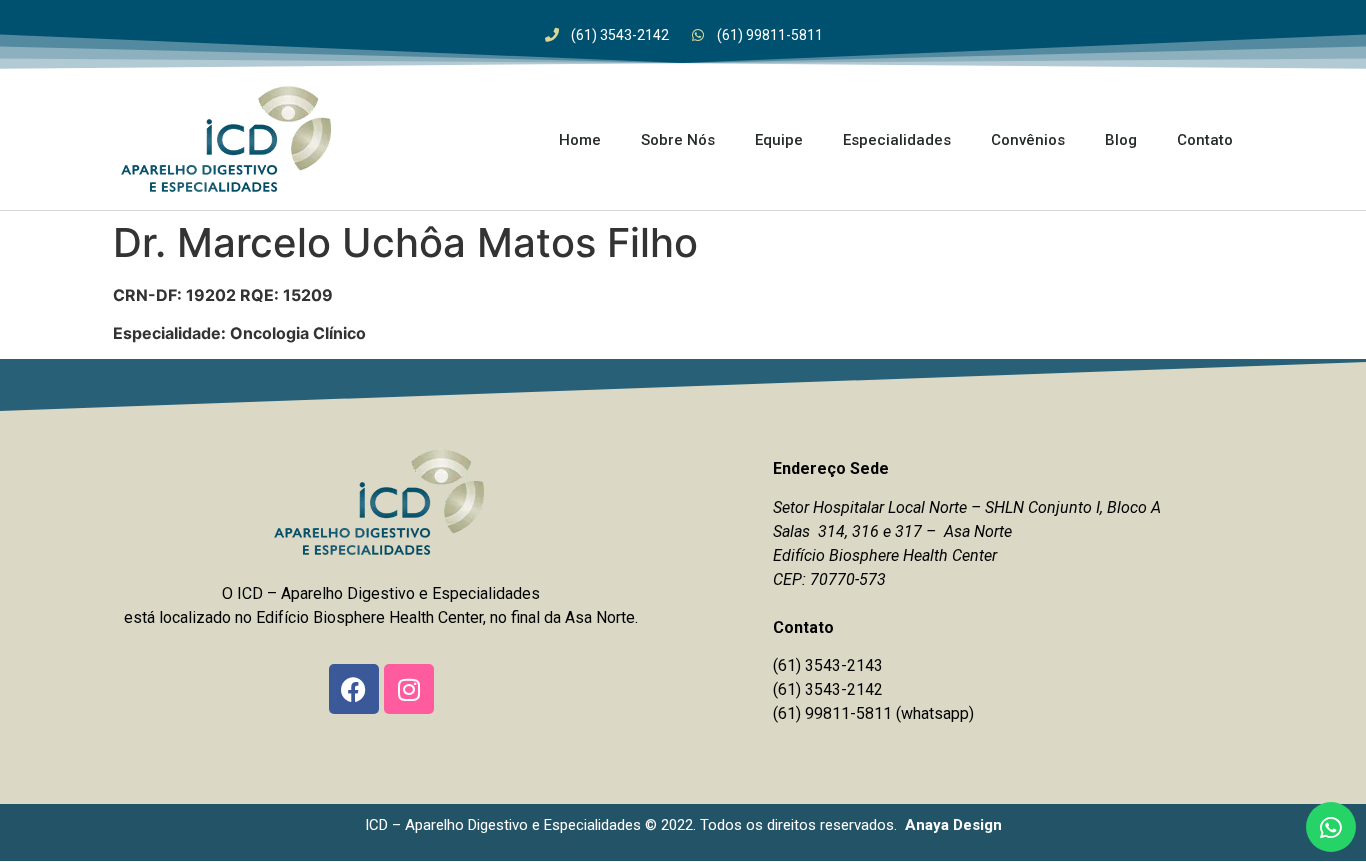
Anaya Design (953, 825)
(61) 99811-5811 (832, 713)
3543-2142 (844, 689)
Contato (1205, 140)
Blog (1121, 140)
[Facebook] (354, 689)
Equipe (779, 140)
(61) (789, 689)
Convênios (1028, 140)
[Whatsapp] (1331, 827)
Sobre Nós (678, 140)
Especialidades (897, 140)
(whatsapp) (935, 713)
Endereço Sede (831, 468)
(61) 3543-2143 (828, 665)
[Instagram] (409, 689)
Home (580, 140)
